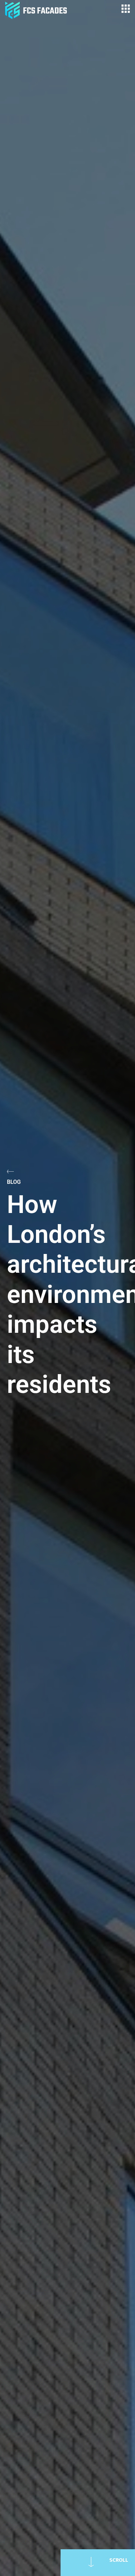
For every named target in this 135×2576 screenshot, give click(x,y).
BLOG (14, 1182)
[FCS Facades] (36, 10)
